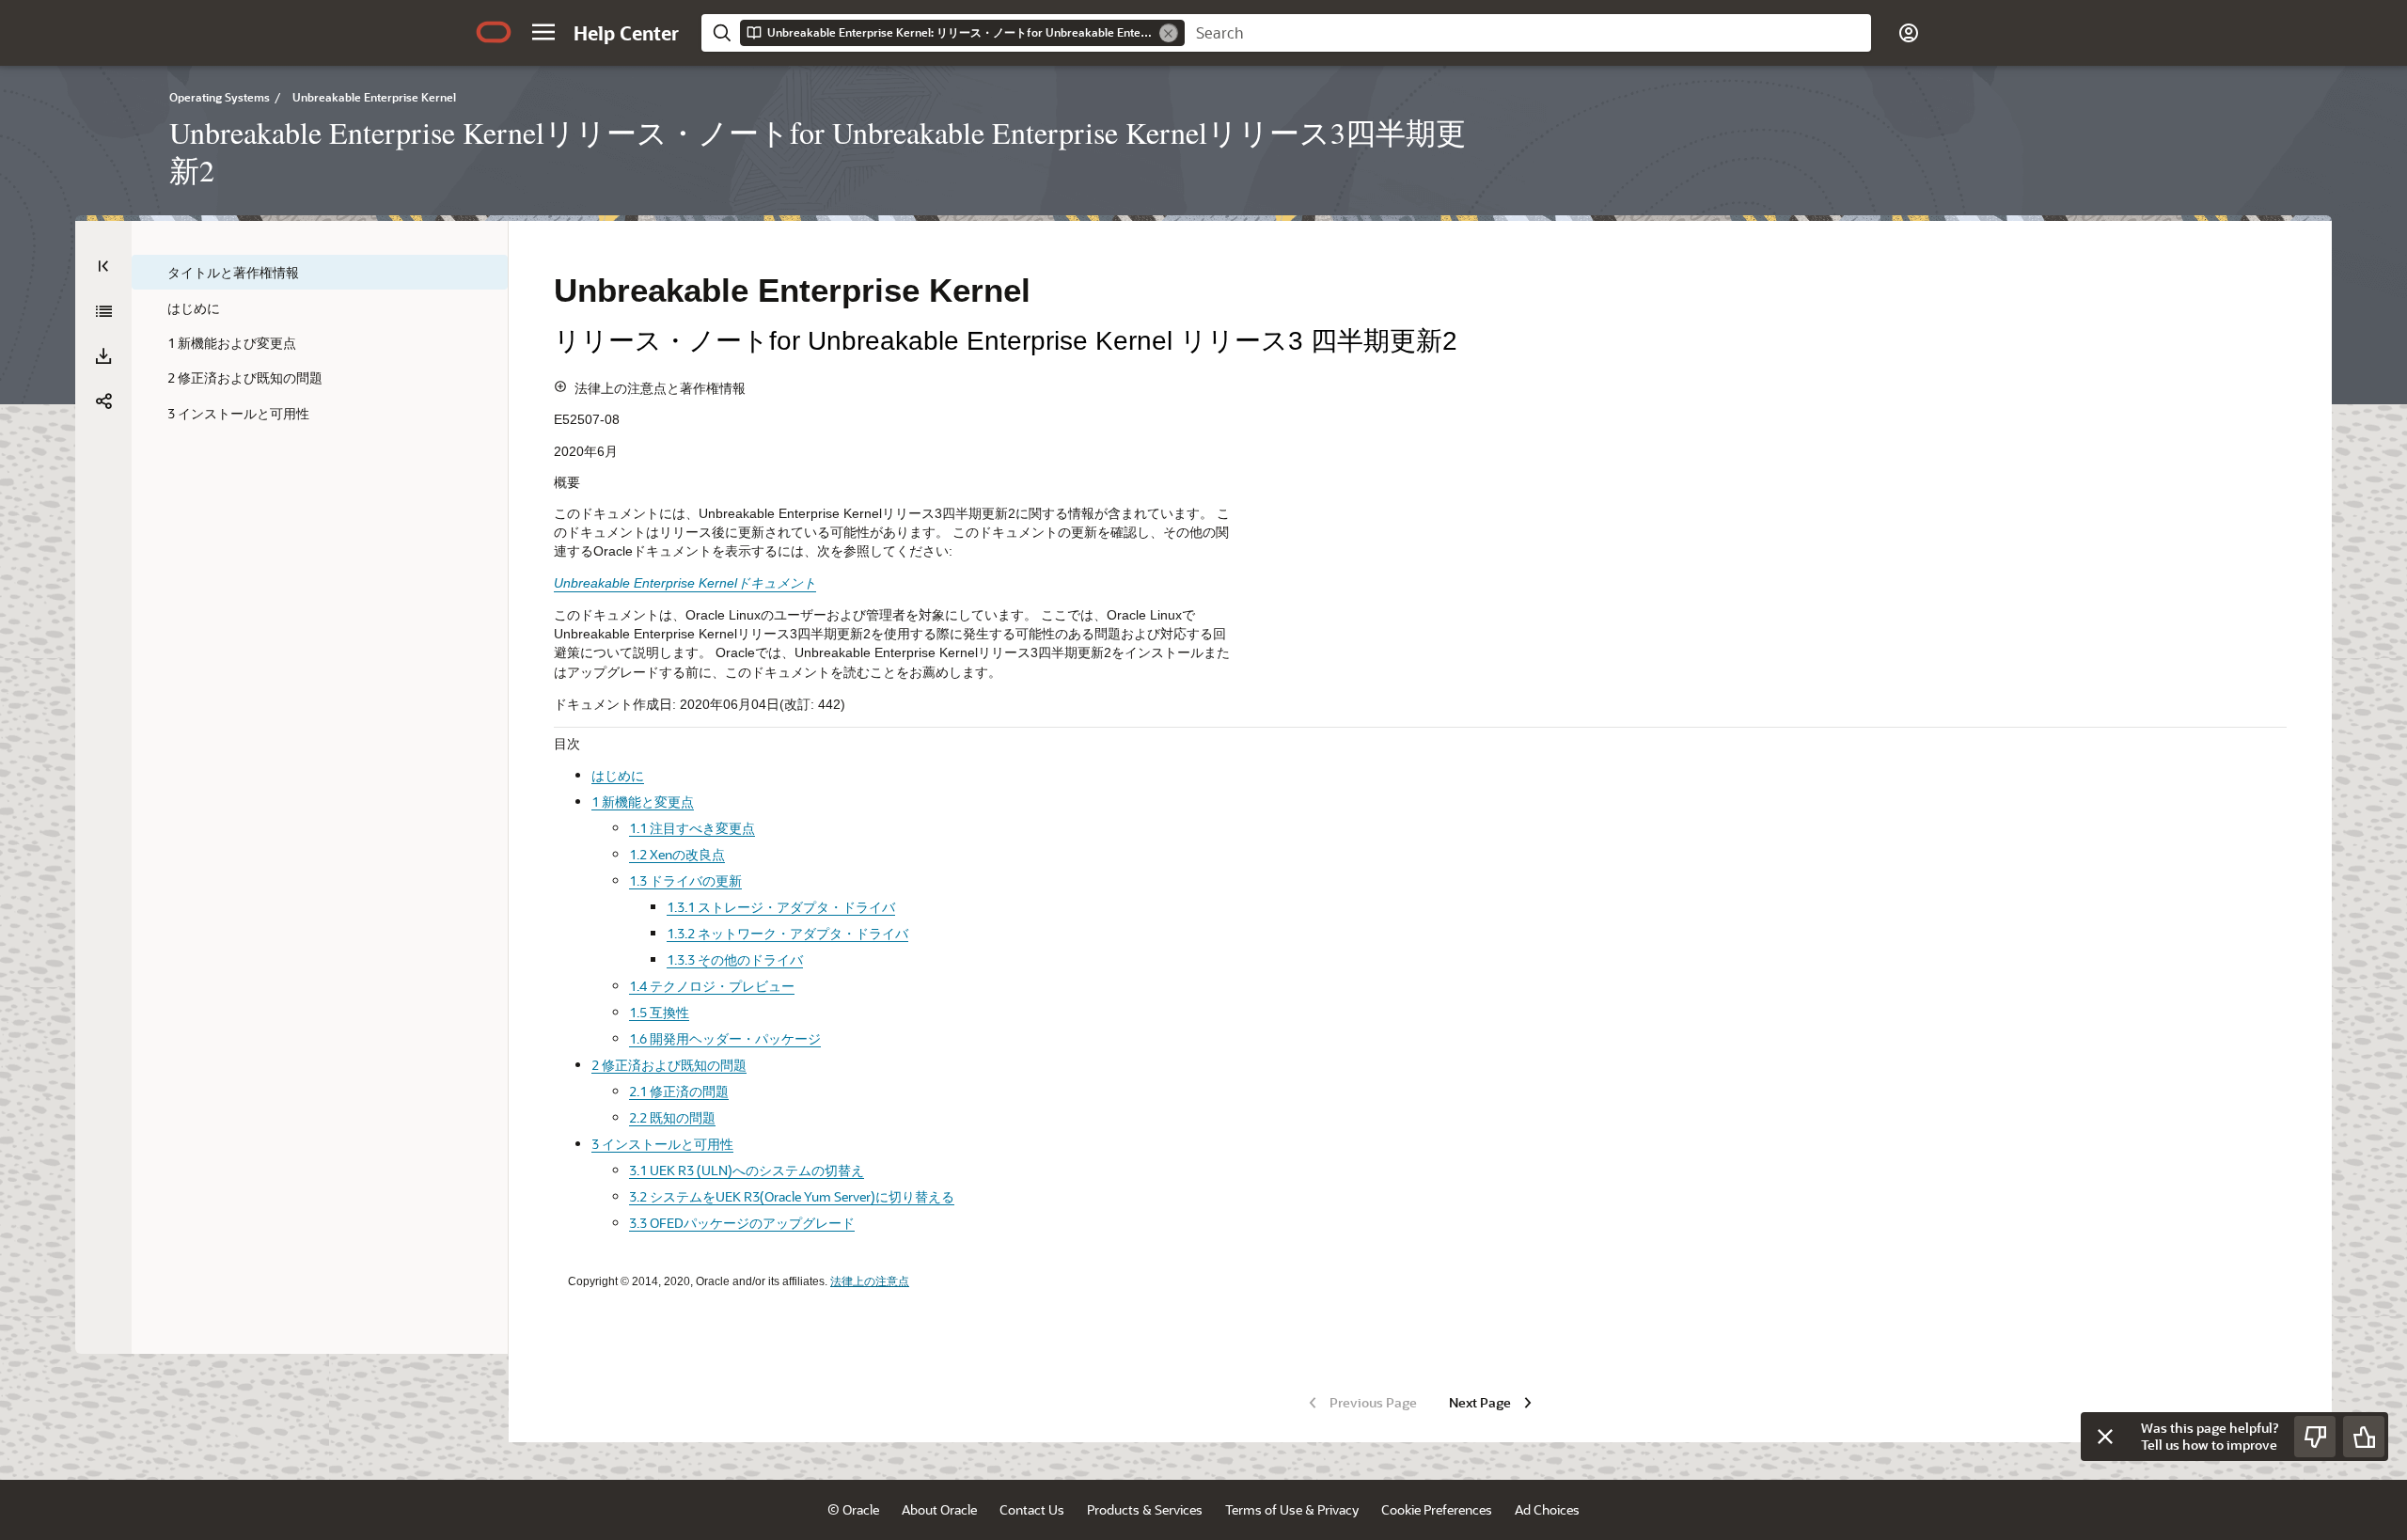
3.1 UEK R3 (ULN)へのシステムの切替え (747, 1170)
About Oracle (939, 1509)
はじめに (618, 775)
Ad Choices (1547, 1509)
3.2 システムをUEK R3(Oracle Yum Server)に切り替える (792, 1196)
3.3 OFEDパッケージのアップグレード (742, 1223)
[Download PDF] (103, 356)
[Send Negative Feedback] (2315, 1437)
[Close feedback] (2105, 1437)
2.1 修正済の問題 (679, 1091)
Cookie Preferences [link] (1437, 1509)
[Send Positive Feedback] (2364, 1437)
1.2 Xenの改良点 (677, 854)
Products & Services (1145, 1509)
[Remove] (1169, 33)
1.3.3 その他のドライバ (735, 959)
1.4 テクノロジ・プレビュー (712, 986)
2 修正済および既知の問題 (669, 1065)
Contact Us (1032, 1509)
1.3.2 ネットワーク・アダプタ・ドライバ (787, 933)
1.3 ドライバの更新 (685, 880)
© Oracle (853, 1509)
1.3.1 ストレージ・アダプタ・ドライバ (781, 907)
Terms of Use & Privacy (1292, 1509)
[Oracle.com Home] (494, 32)
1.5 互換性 (659, 1012)
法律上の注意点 (870, 1281)
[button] (543, 32)
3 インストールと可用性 (662, 1144)
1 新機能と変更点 (643, 801)
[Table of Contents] (103, 266)
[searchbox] (1528, 33)
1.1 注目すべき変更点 (692, 828)
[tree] (320, 343)
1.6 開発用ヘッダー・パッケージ (725, 1038)
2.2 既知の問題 (672, 1117)
